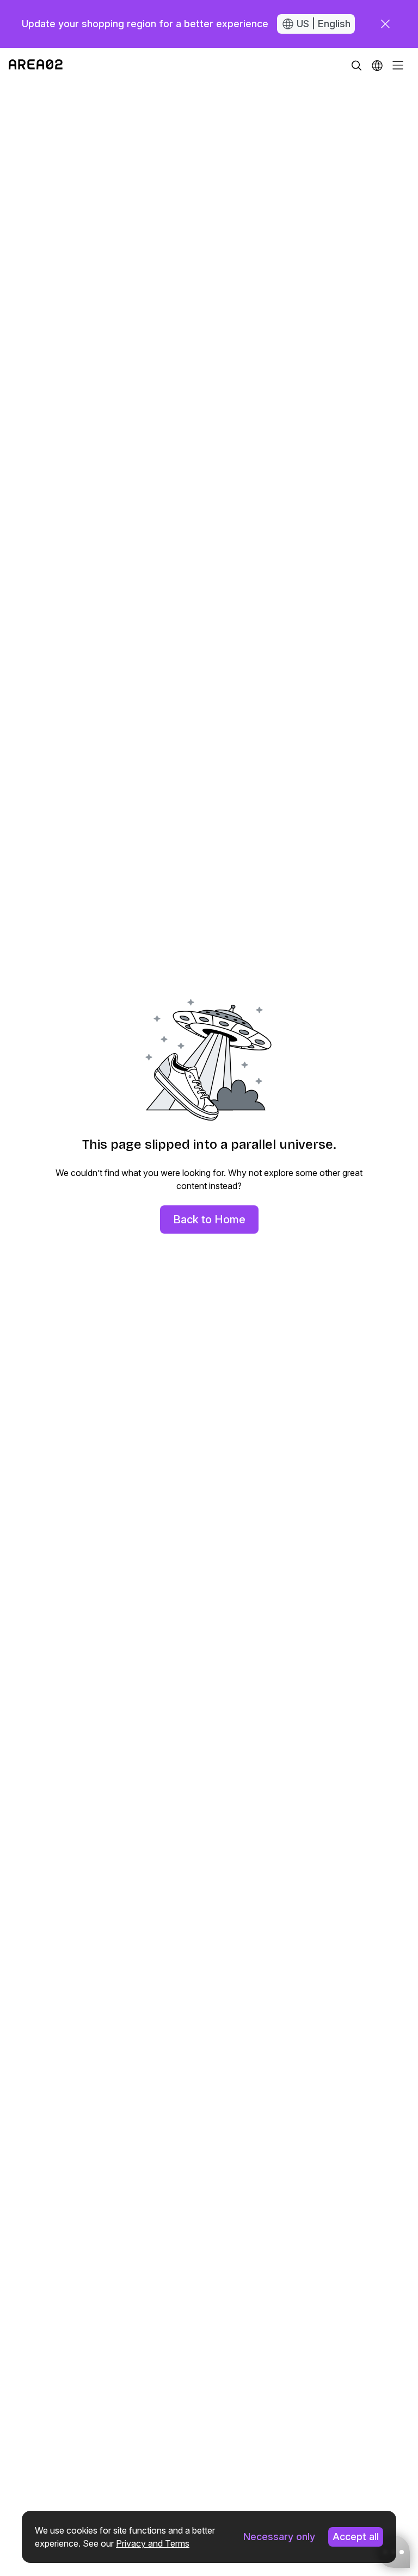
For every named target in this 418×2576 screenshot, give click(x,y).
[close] (385, 24)
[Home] (36, 65)
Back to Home (209, 1219)
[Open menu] (398, 65)
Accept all (356, 2537)
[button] (377, 65)
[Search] (356, 65)
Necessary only (279, 2537)
